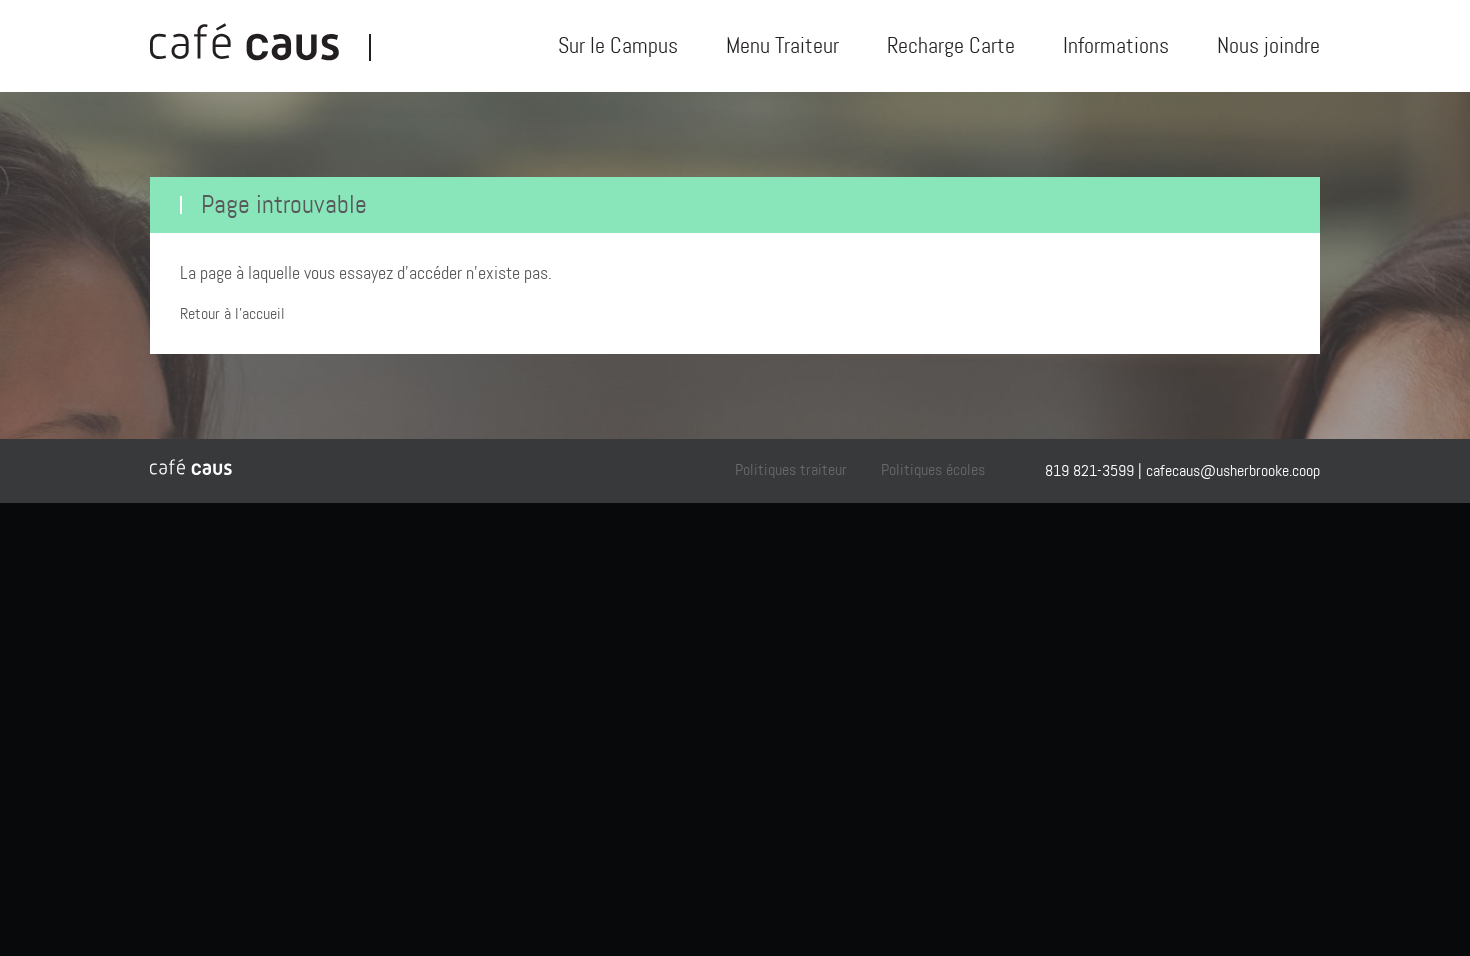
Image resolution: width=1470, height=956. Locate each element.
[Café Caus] (259, 46)
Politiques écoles (933, 469)
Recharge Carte (951, 45)
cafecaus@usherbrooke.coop (1233, 470)
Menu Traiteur (782, 45)
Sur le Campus (618, 45)
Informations (1116, 45)
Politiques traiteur (791, 469)
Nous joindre (1268, 45)
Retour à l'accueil (232, 313)
